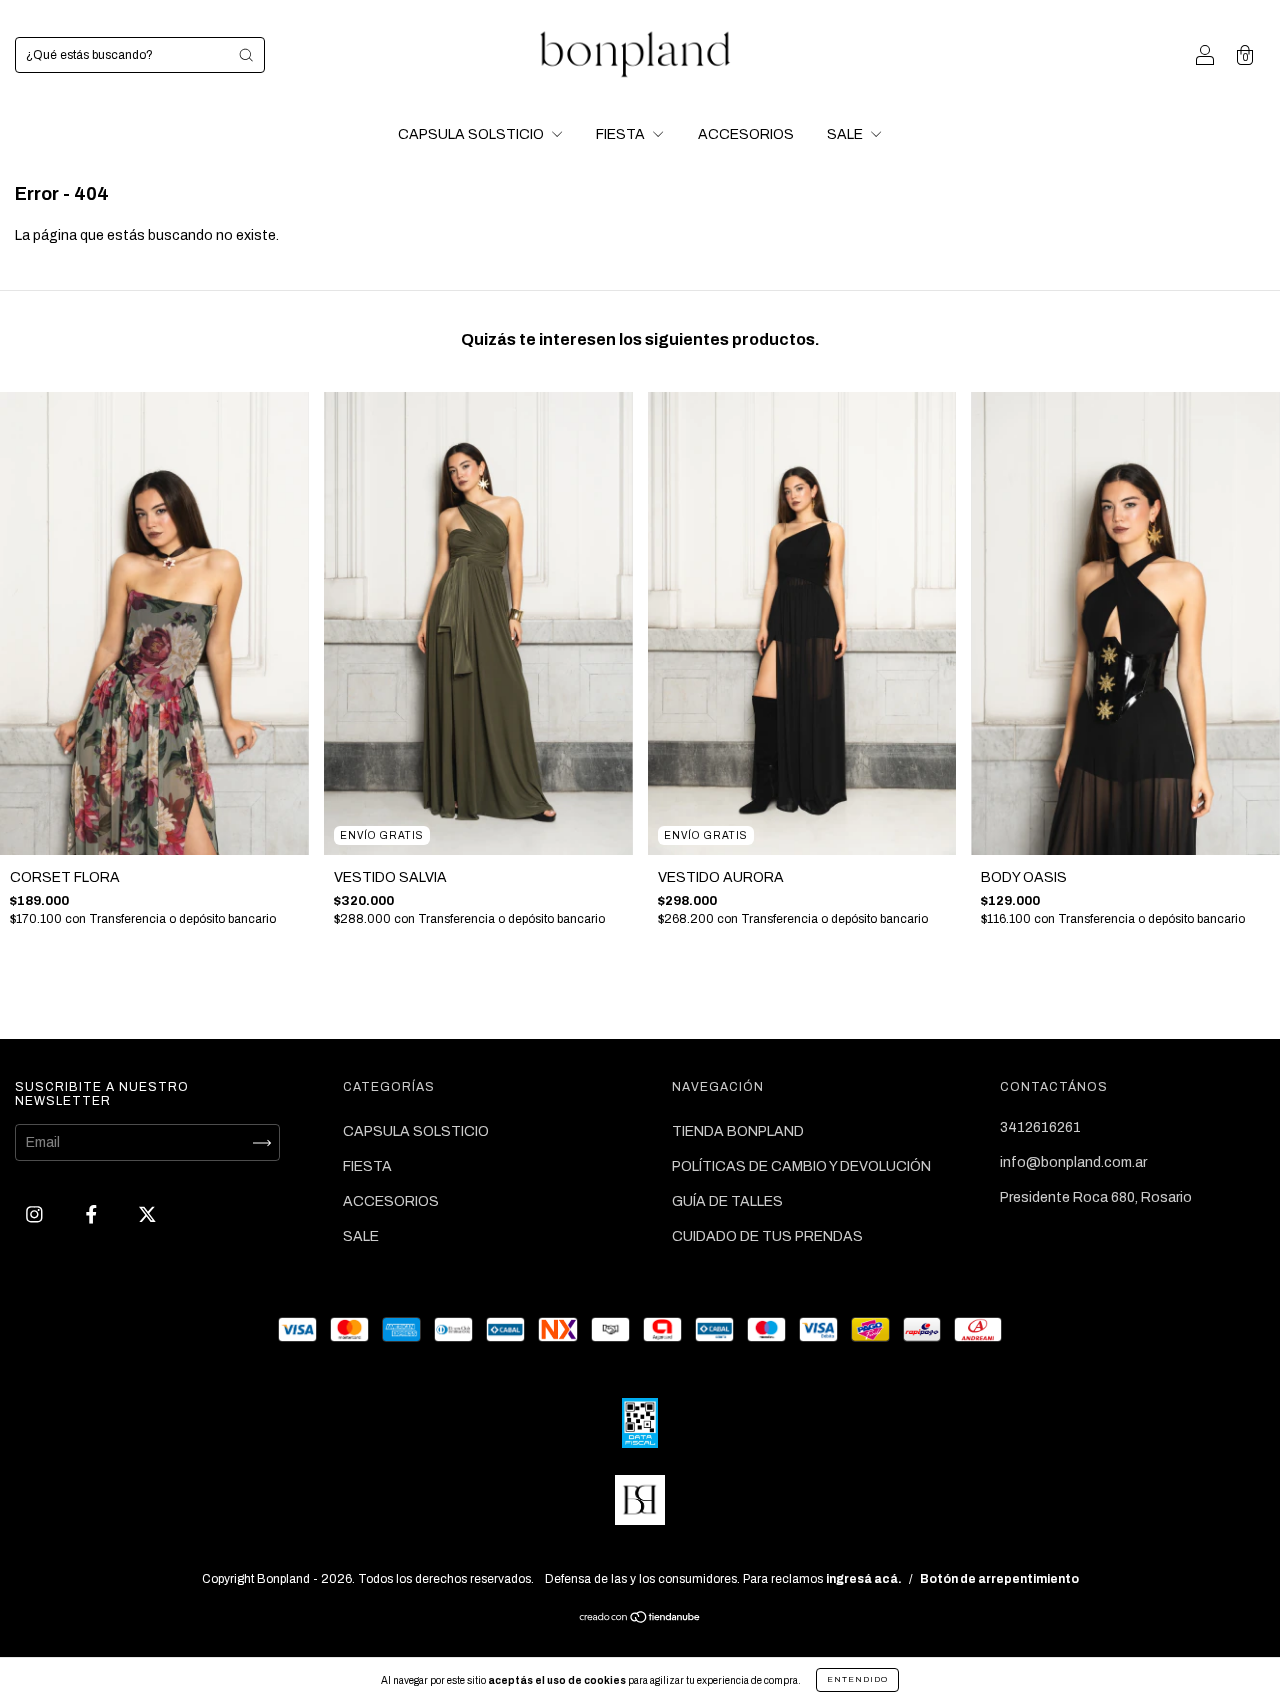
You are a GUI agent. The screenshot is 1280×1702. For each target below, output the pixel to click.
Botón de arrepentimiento (999, 1579)
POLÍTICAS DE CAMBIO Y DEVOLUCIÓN (801, 1166)
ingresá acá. (864, 1579)
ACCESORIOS (746, 134)
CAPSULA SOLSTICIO (472, 134)
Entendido (857, 1679)
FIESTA (622, 134)
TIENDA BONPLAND (738, 1131)
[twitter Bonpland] (147, 1215)
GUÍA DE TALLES (727, 1201)
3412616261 (1040, 1127)
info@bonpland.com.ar (1073, 1162)
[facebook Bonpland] (93, 1215)
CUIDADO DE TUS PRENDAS (767, 1236)
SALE (846, 134)
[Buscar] (246, 55)
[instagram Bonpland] (36, 1215)
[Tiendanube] (640, 1619)
